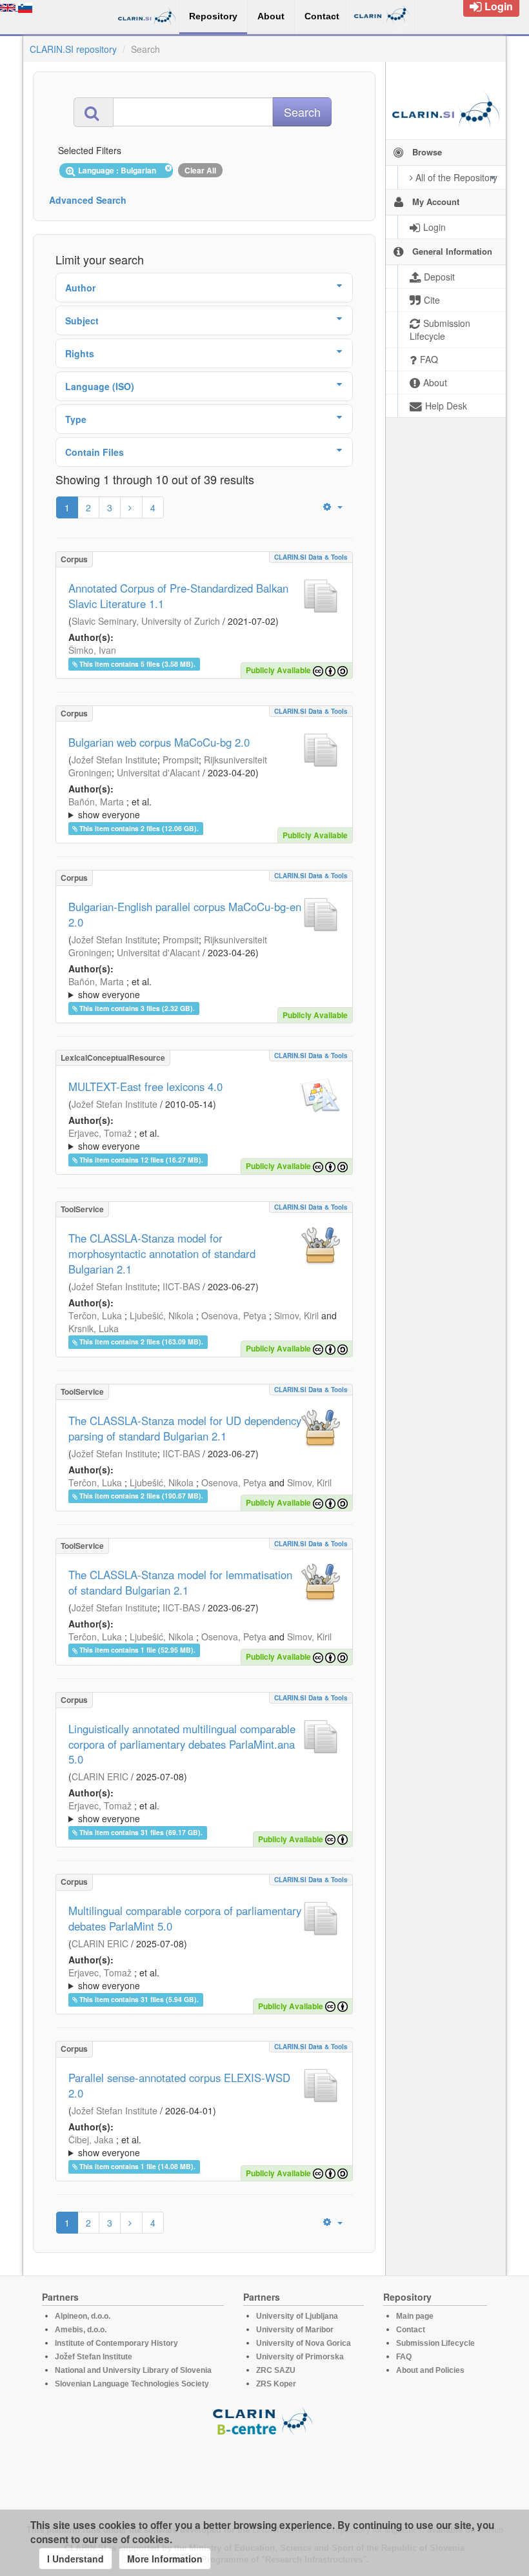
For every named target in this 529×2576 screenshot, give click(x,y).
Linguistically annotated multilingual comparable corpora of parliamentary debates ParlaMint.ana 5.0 (182, 1744)
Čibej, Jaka (91, 2139)
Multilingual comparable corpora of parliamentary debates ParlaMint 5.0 (185, 1918)
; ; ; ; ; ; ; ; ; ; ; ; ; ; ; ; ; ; (203, 1139)
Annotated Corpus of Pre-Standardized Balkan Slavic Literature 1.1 (178, 596)
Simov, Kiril (296, 1315)
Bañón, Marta (96, 801)
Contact (411, 2330)
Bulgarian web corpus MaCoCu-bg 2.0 (159, 742)
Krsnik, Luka (94, 1328)
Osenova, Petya (234, 1315)
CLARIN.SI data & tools (311, 557)
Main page (415, 2316)
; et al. (110, 808)
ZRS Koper (276, 2384)
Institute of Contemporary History (116, 2343)
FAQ (404, 2357)
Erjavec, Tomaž (100, 1133)
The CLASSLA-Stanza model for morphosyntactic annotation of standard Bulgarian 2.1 (162, 1254)
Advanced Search (88, 200)
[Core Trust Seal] (264, 2473)
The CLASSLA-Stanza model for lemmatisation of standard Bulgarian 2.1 (180, 1582)
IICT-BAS (181, 1286)
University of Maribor (295, 2330)
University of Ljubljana (297, 2316)
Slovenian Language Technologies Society (132, 2384)
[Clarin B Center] (264, 2420)
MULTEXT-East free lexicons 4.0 (145, 1086)
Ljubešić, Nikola (162, 1315)
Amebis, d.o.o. (81, 2330)
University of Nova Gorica (304, 2343)
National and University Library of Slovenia (133, 2370)
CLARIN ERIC (100, 1776)
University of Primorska (300, 2357)
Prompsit (181, 760)
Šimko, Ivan (92, 650)
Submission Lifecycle (435, 2343)
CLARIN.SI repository (73, 49)
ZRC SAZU (276, 2370)
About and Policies (430, 2370)
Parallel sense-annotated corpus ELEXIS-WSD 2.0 (179, 2085)
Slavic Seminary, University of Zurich (146, 621)
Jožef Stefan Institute (115, 760)
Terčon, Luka (95, 1315)
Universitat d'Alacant (158, 772)
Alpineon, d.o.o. (83, 2316)
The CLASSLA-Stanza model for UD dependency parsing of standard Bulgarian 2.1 (185, 1428)
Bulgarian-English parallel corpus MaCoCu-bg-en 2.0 (185, 914)
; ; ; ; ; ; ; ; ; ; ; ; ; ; (204, 808)
